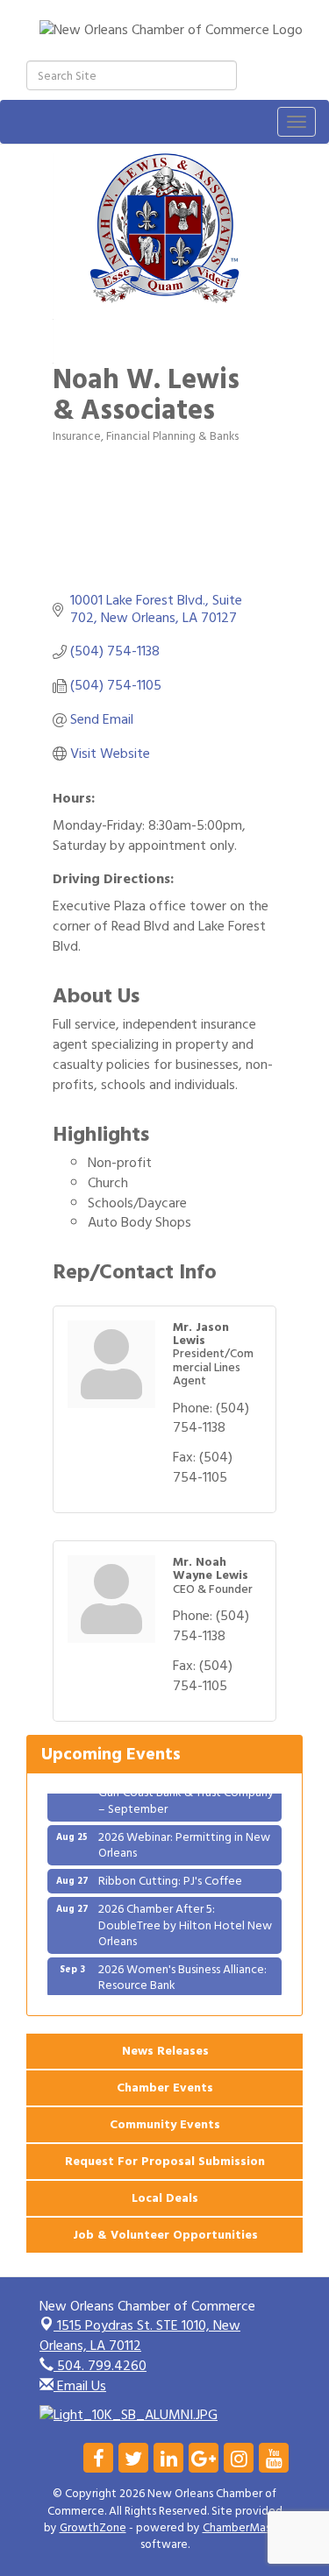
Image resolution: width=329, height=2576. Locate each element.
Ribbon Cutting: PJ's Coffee (170, 1874)
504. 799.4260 (100, 2366)
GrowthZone (93, 2528)
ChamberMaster (244, 2528)
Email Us (80, 2386)
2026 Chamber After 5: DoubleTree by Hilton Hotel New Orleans (185, 1918)
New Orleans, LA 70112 (140, 2335)
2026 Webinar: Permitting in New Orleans (184, 1838)
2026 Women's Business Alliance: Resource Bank (182, 1970)
